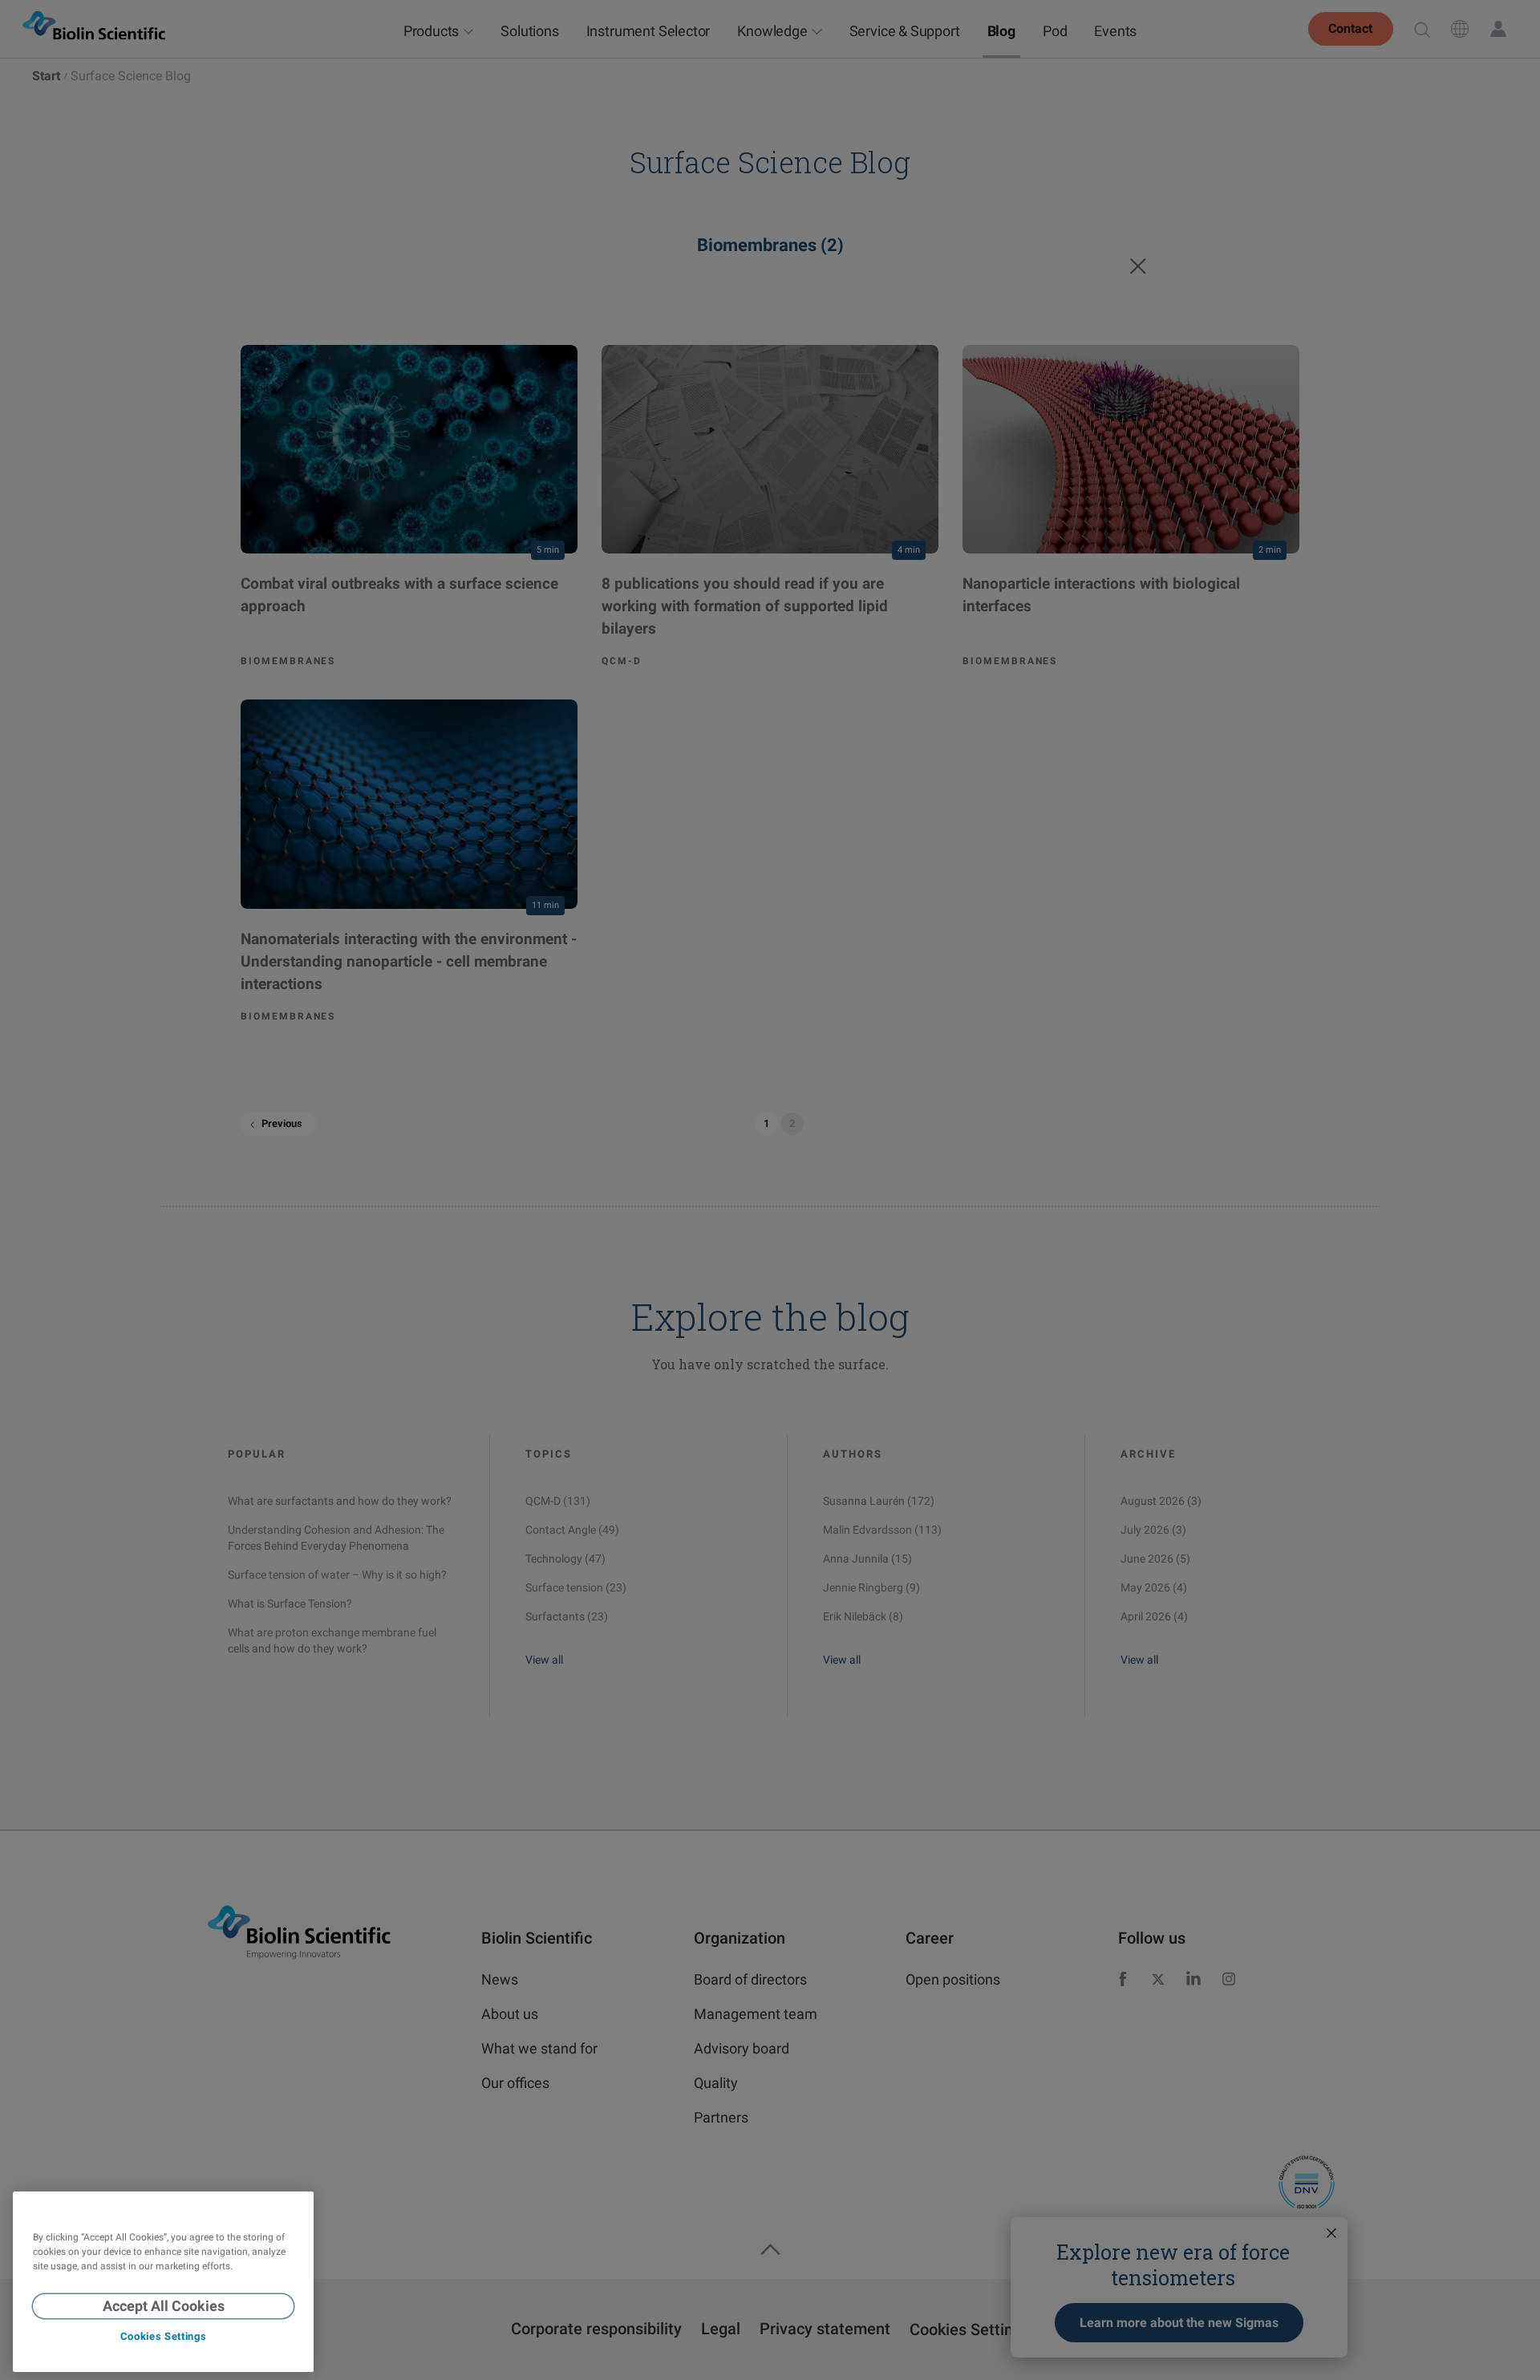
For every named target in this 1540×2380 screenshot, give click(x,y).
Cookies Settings (163, 2337)
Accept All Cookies (164, 2306)
